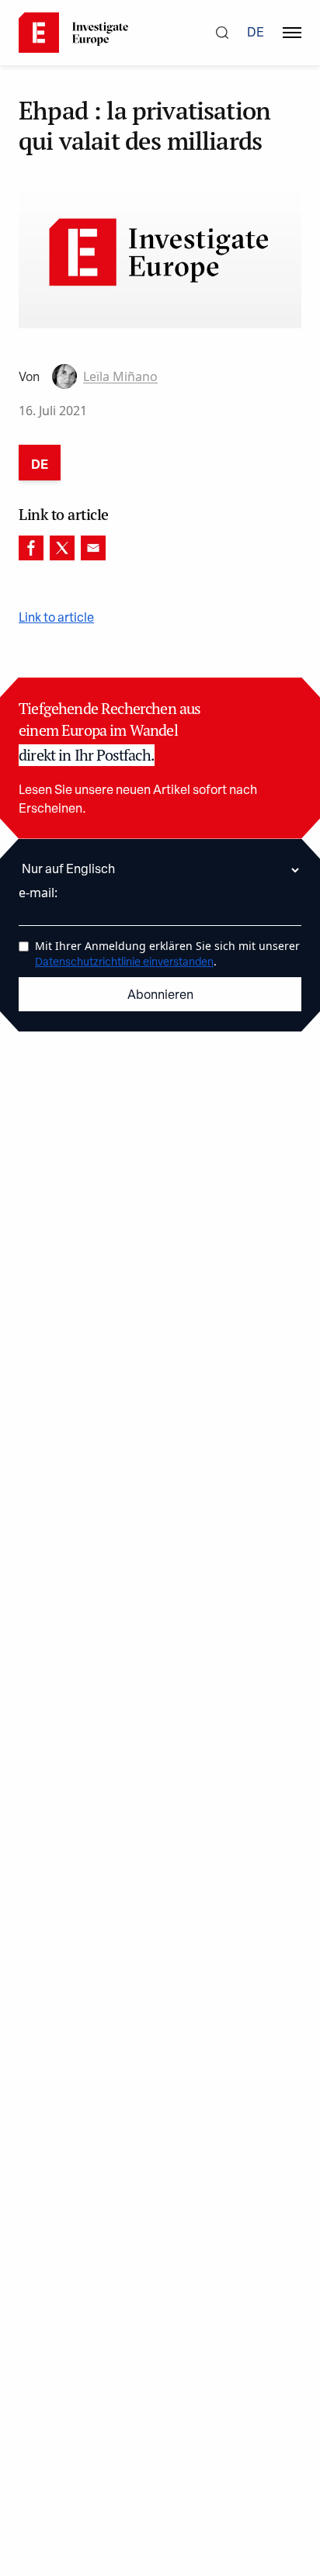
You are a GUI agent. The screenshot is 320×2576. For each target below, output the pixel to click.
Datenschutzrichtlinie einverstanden (124, 963)
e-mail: (38, 893)
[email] (93, 548)
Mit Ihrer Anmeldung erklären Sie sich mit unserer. (167, 953)
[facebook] (31, 548)
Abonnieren (160, 996)
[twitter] (62, 548)
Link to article (56, 619)
